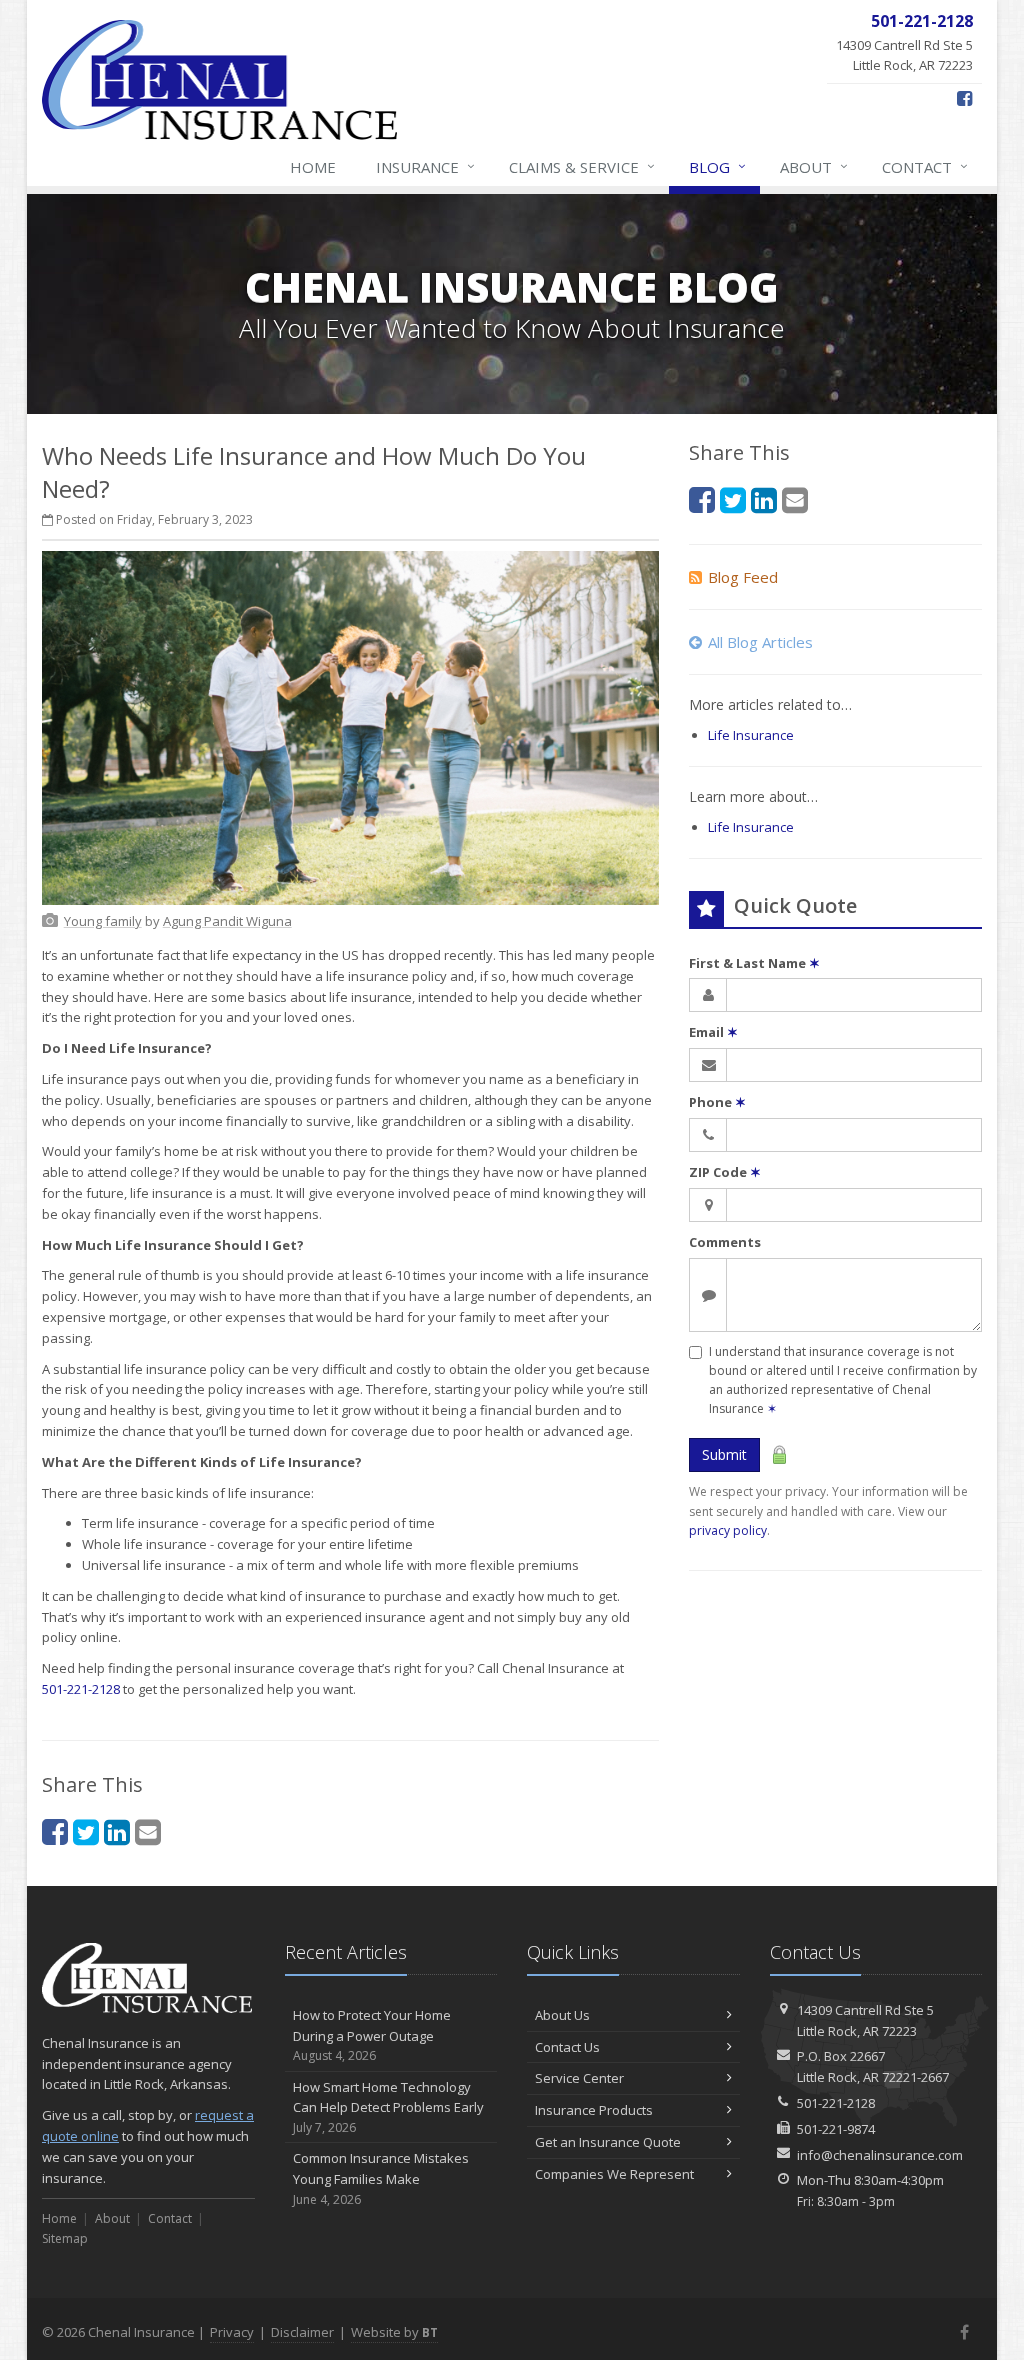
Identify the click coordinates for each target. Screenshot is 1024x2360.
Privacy (232, 2332)
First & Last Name (754, 963)
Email (713, 1032)
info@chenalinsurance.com (880, 2155)
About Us (562, 2015)
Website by (394, 2332)
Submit (724, 1454)
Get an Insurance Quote (608, 2142)
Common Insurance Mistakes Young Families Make (381, 2178)
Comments (725, 1242)
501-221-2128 (81, 1689)
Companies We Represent (614, 2174)
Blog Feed (743, 577)
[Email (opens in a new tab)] (148, 1831)
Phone (717, 1102)
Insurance (425, 166)
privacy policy (728, 1530)
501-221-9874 (836, 2129)
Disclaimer (302, 2332)
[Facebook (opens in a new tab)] (964, 98)
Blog (717, 166)
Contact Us (567, 2047)
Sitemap (65, 2238)
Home (313, 167)
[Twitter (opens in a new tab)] (86, 1831)
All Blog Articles (760, 642)
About (814, 166)
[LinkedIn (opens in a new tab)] (117, 1831)
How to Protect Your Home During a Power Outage (372, 2035)
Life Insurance (751, 735)
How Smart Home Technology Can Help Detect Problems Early (388, 2107)
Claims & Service (582, 166)
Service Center (579, 2078)
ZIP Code (725, 1172)
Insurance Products (594, 2110)
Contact (925, 166)
